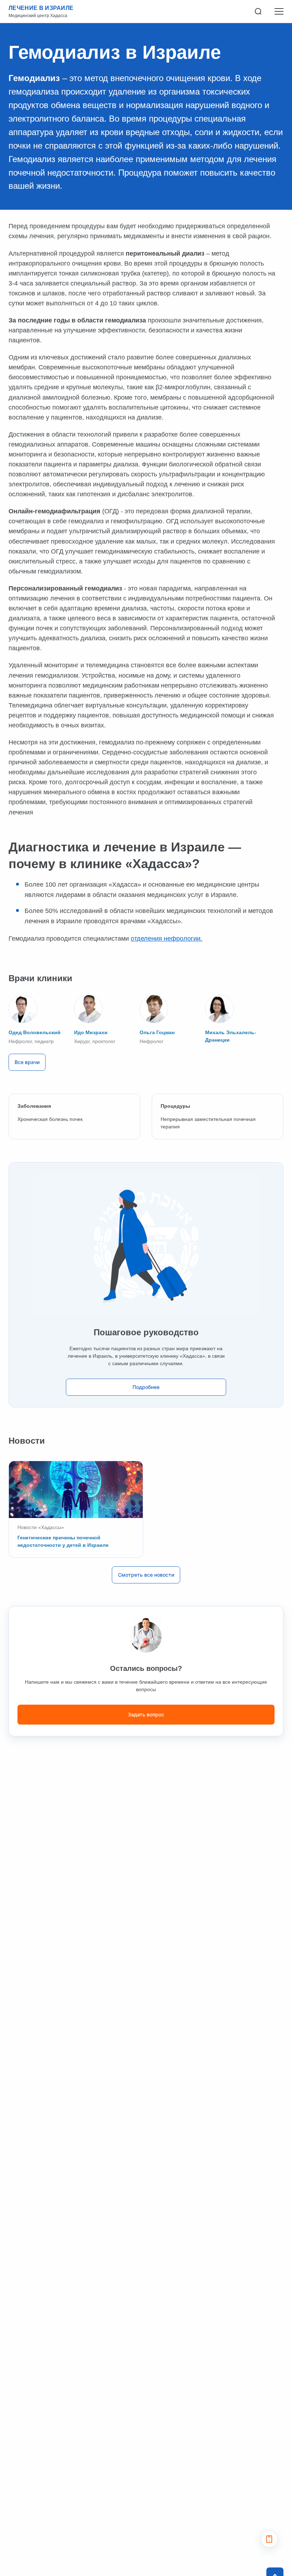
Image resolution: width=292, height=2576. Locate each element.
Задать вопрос (146, 1714)
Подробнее (146, 1387)
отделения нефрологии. (166, 939)
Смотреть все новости (146, 1575)
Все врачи (27, 1062)
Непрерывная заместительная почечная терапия (208, 1123)
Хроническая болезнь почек (50, 1119)
